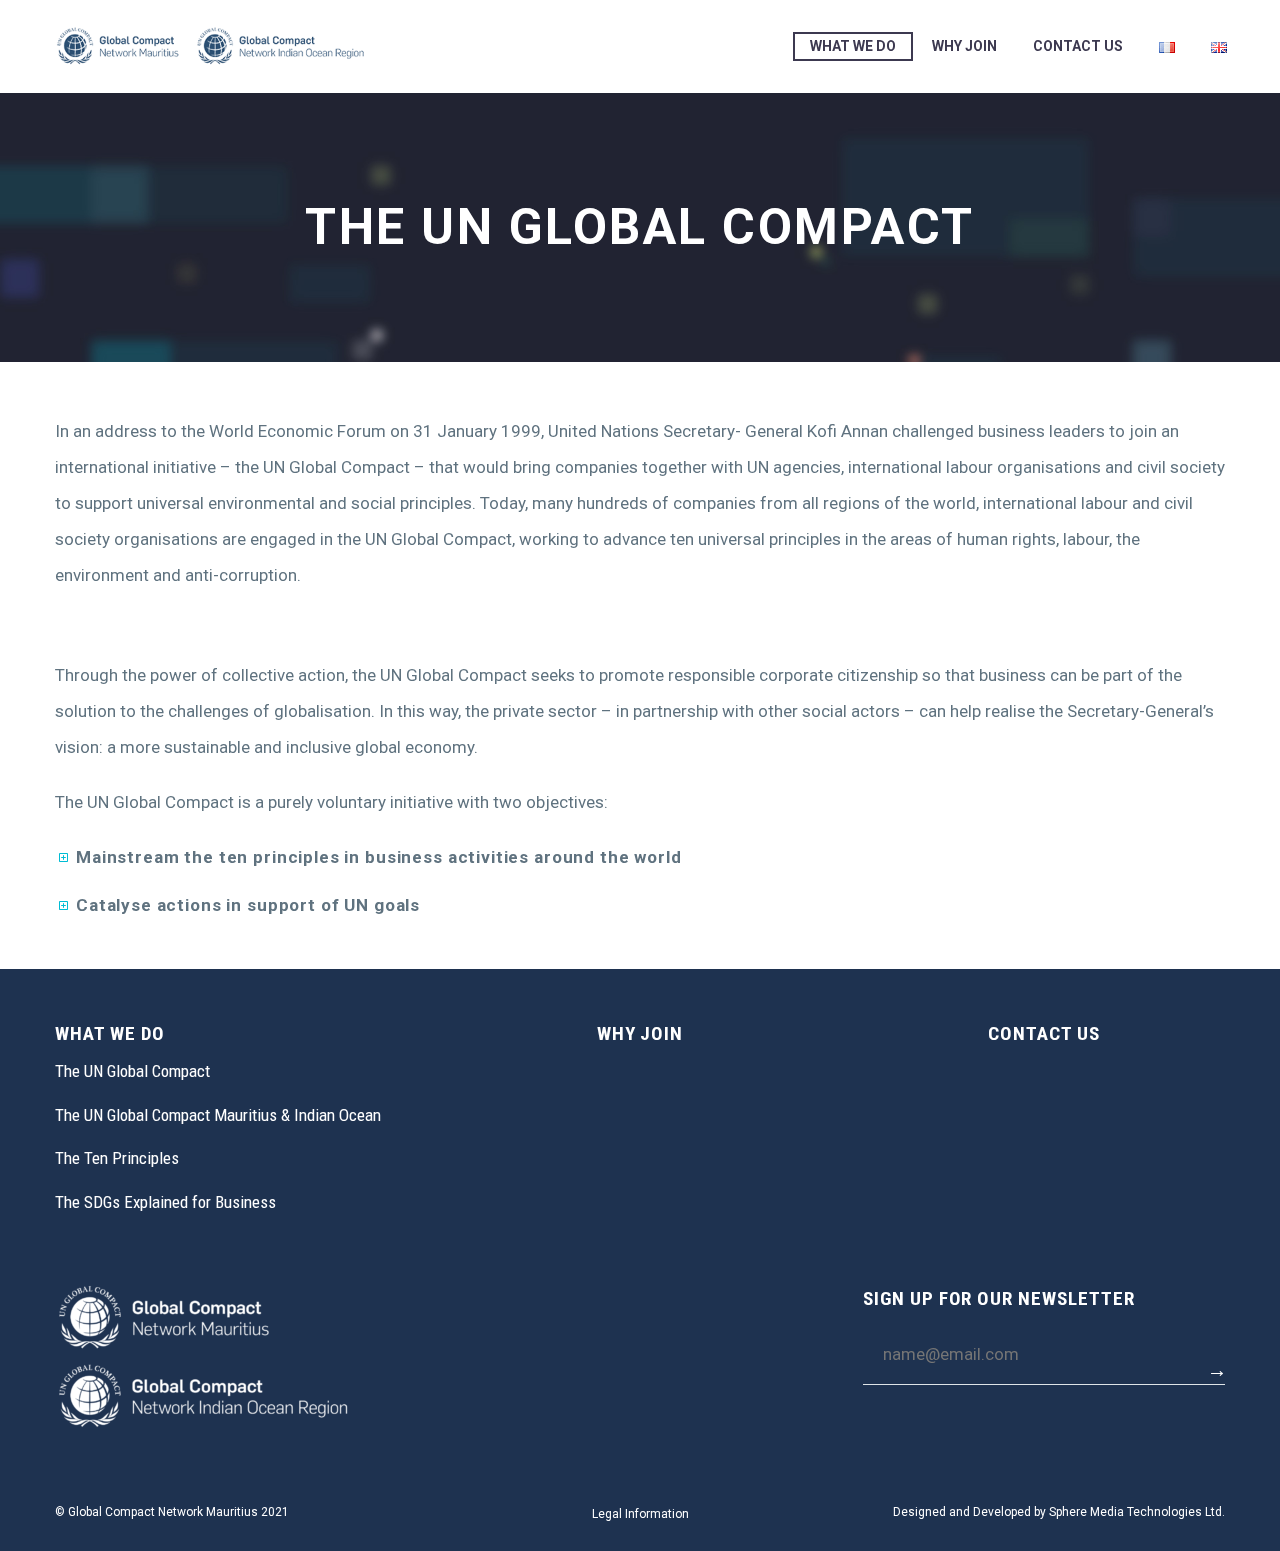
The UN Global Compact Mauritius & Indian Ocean (218, 1115)
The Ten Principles (117, 1158)
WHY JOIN (964, 46)
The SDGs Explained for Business (165, 1202)
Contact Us (1078, 46)
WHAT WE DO (853, 46)
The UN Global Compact (132, 1071)
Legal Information (640, 1514)
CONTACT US (1044, 1033)
